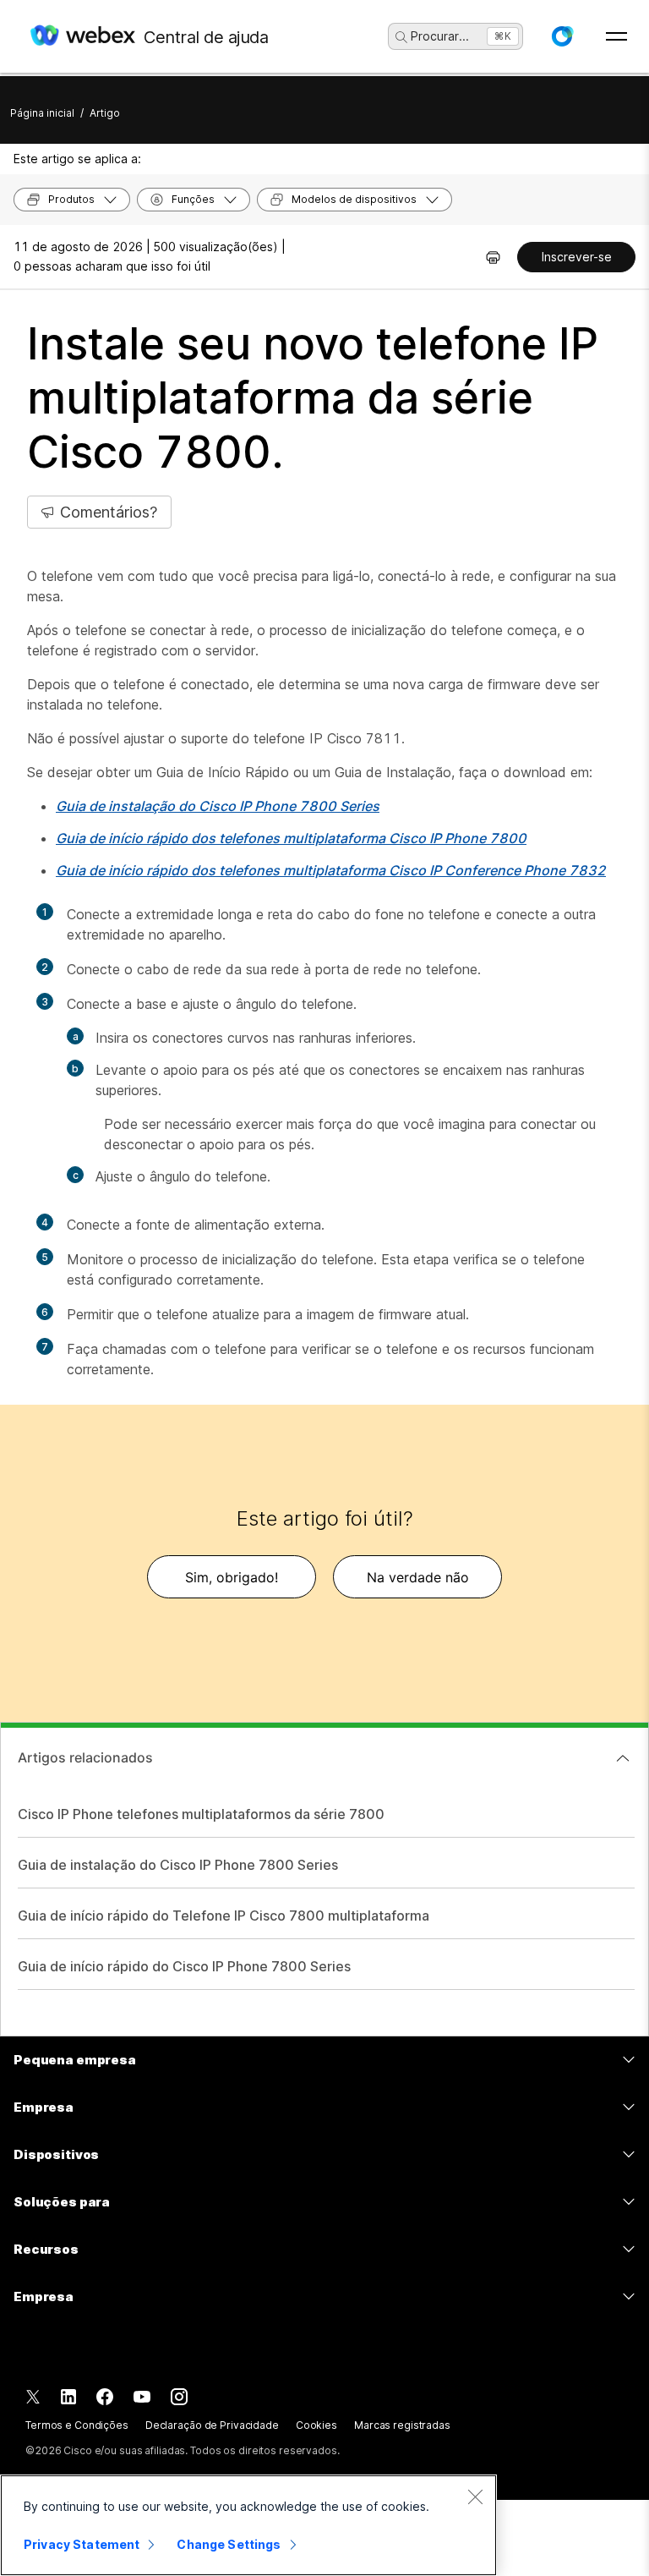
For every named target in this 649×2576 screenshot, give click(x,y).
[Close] (475, 2497)
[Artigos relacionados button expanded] (623, 1758)
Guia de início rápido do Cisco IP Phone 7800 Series (184, 1966)
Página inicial (42, 113)
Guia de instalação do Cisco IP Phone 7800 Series (178, 1865)
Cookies (316, 2425)
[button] (562, 36)
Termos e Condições (77, 2425)
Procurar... (440, 36)
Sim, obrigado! (232, 1577)
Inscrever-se (577, 257)
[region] (248, 2525)
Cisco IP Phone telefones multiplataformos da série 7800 (201, 1814)
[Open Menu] (616, 36)
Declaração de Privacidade (212, 2425)
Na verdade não (418, 1577)
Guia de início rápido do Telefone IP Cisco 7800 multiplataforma (224, 1916)
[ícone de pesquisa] (401, 37)
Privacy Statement (82, 2544)
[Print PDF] (493, 257)
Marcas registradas (402, 2425)
